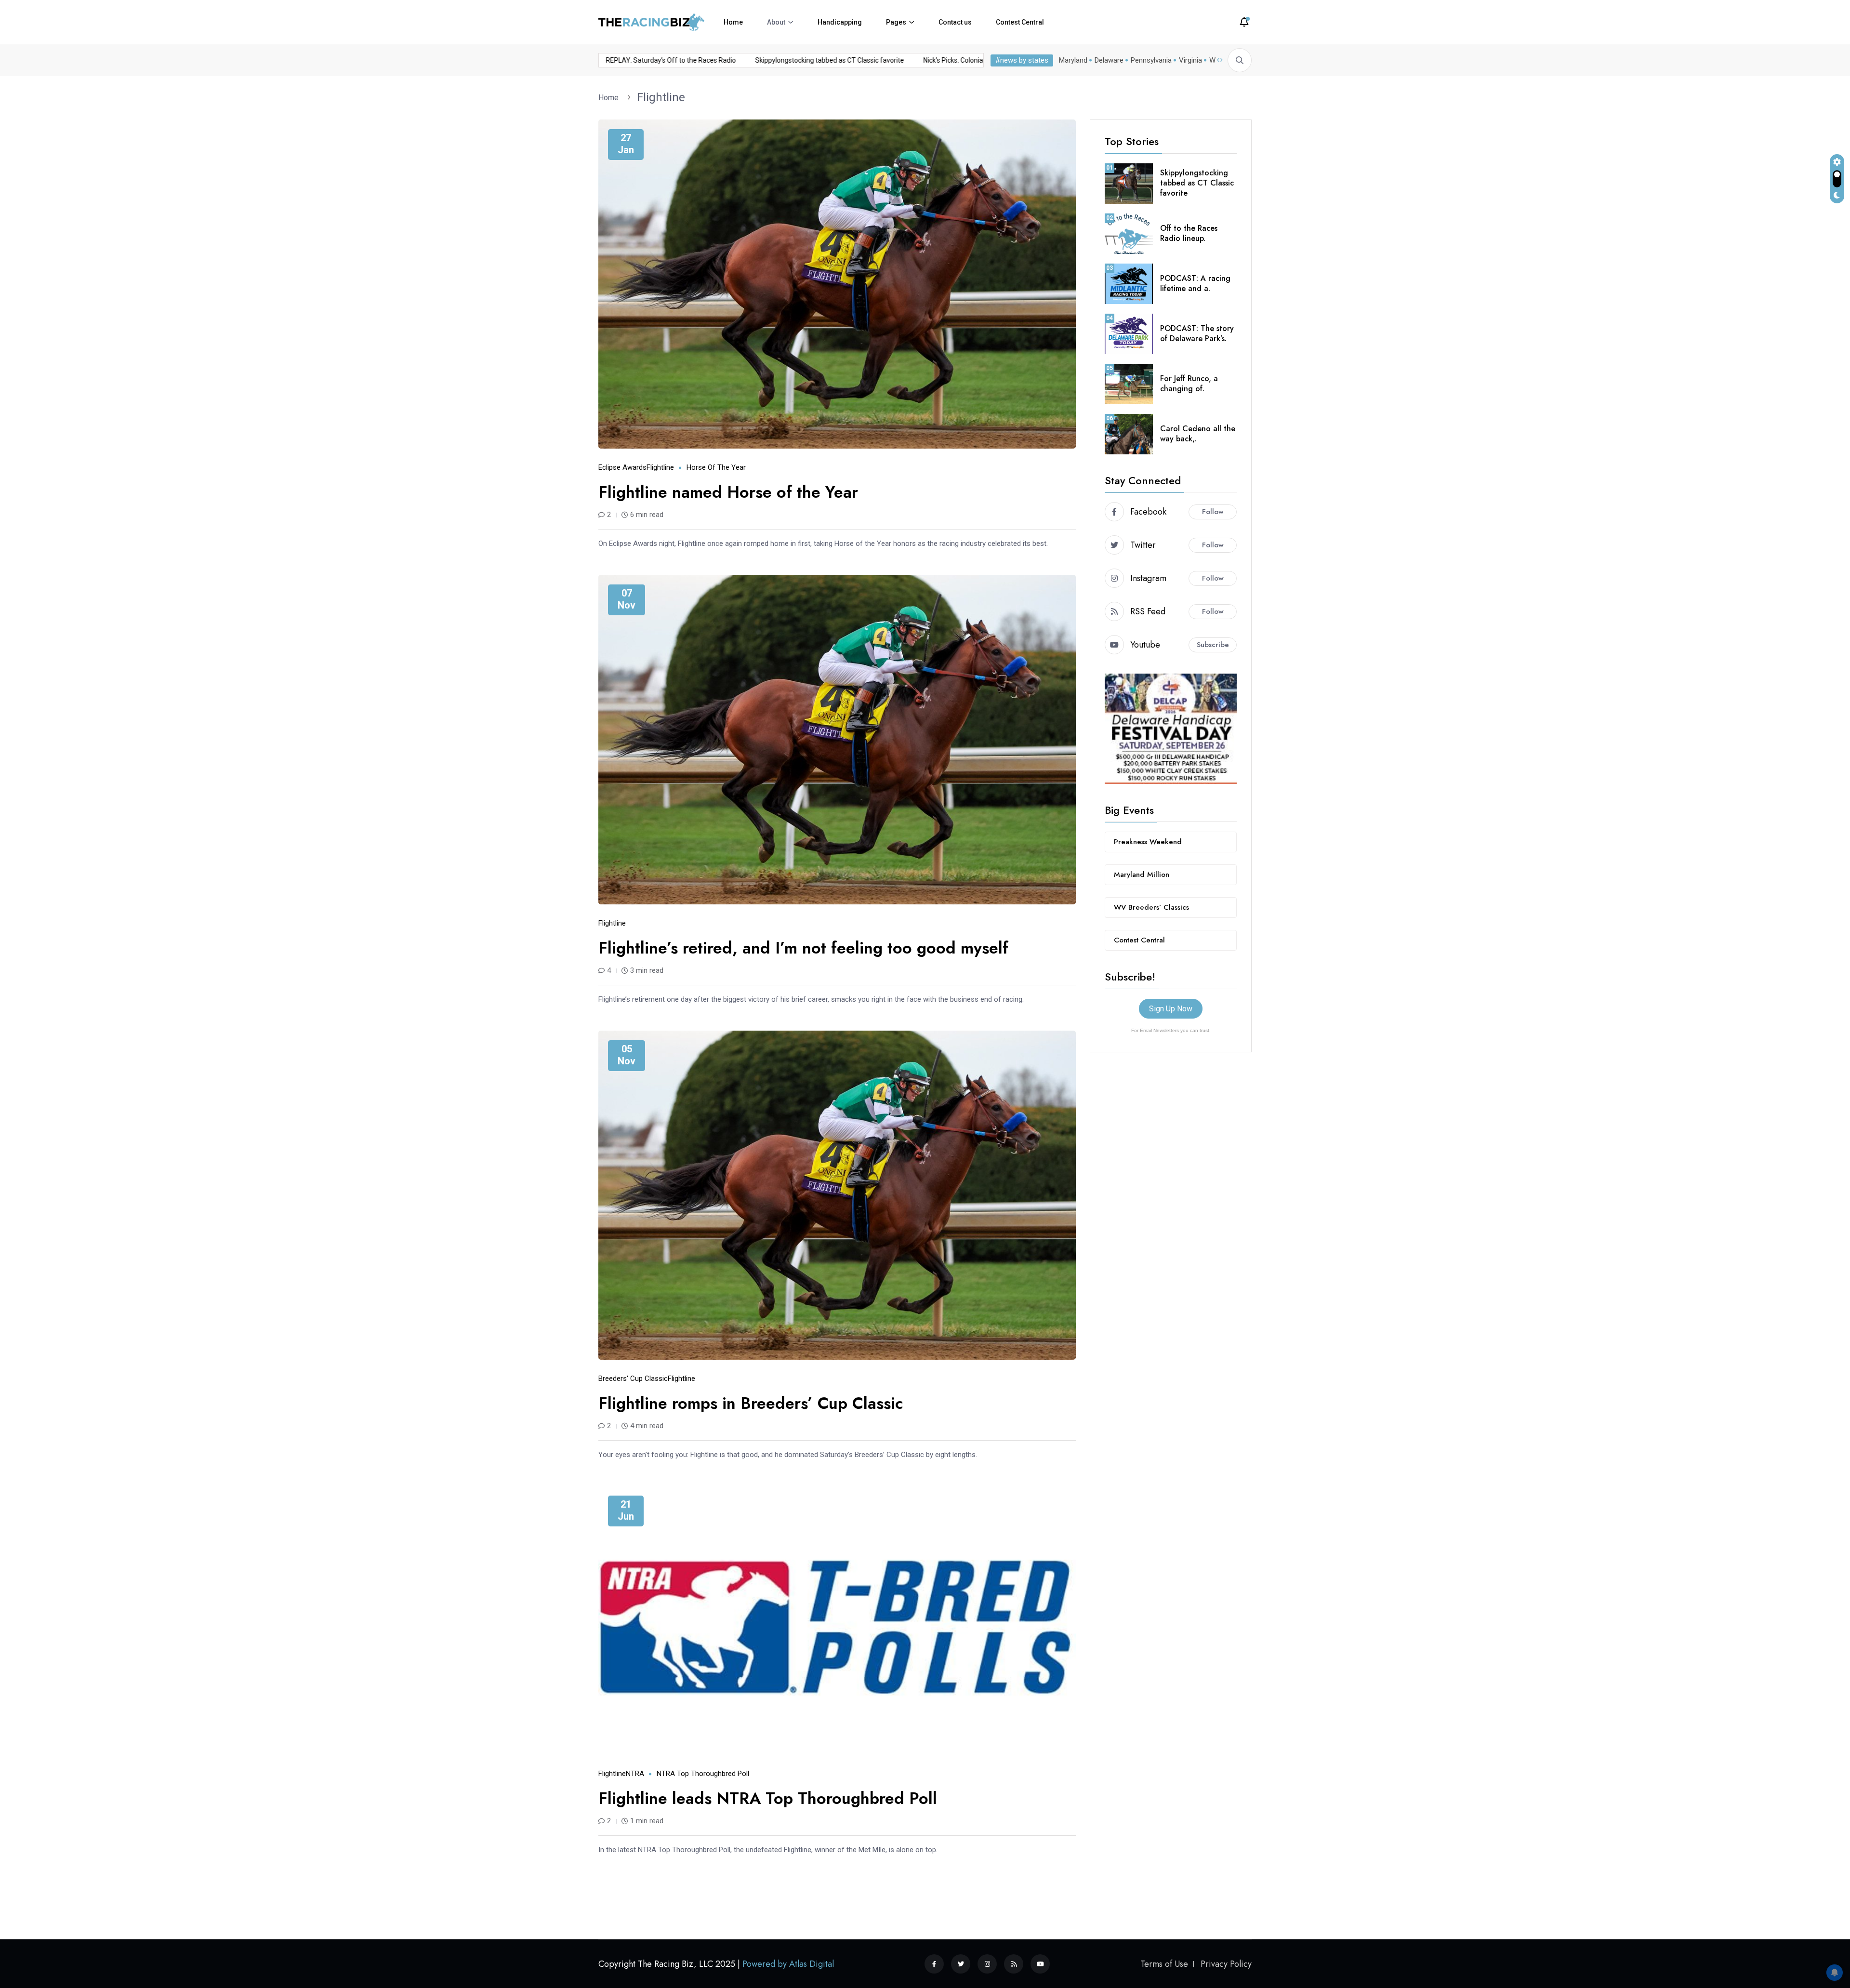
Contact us (955, 22)
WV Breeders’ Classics (1151, 907)
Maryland (1073, 60)
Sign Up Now (1171, 1009)
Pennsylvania (1151, 60)
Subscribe (1213, 645)
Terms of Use (1164, 1964)
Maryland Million (1142, 875)
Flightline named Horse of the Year (728, 492)
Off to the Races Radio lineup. (1189, 233)
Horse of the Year (716, 467)
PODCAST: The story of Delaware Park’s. (1197, 333)
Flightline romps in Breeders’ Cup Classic (751, 1403)
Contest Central (1020, 22)
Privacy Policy (1226, 1964)
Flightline (661, 97)
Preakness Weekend (1148, 842)
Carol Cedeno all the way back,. (1198, 434)
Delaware (1109, 60)
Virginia (1190, 60)
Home (733, 22)
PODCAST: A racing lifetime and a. (1195, 283)
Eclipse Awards (622, 467)
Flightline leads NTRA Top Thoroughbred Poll (768, 1798)
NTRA (635, 1774)
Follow (1213, 512)
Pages (896, 22)
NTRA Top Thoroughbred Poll (703, 1774)
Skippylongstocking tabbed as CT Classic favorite (952, 60)
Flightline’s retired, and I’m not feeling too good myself (803, 948)
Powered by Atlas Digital (788, 1964)
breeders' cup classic (633, 1378)
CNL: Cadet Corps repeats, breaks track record (640, 60)
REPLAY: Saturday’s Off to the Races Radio (793, 60)
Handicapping (840, 22)
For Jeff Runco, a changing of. (1189, 384)
